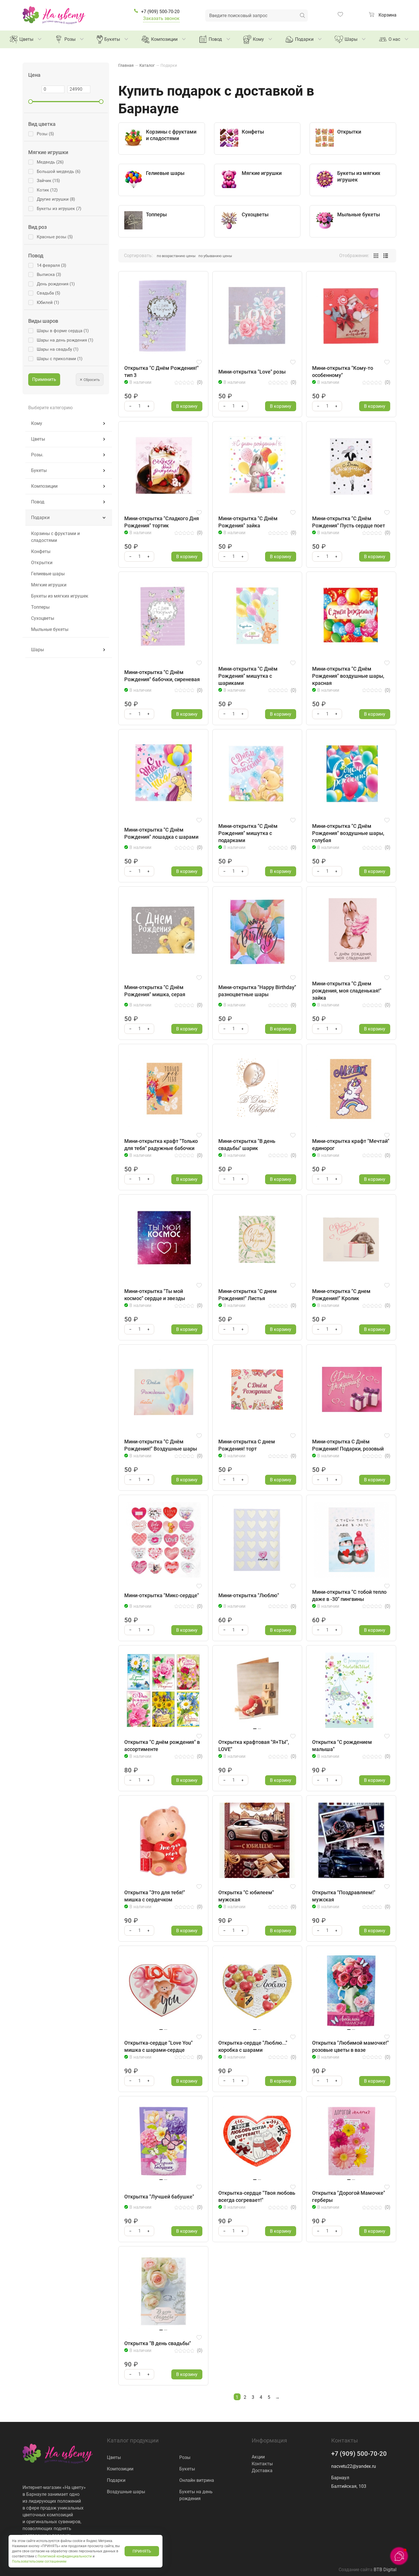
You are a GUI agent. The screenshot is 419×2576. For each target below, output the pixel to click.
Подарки (304, 39)
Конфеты (41, 551)
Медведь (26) (50, 162)
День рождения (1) (56, 284)
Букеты (112, 39)
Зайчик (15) (48, 181)
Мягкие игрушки (49, 585)
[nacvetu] (54, 15)
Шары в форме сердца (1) (63, 331)
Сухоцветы (43, 618)
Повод (215, 39)
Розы (70, 39)
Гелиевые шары (48, 574)
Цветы (26, 39)
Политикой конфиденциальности (65, 2556)
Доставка (262, 2471)
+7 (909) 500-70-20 (359, 2454)
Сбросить (90, 380)
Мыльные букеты (50, 629)
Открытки (42, 563)
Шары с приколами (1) (60, 359)
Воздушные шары (126, 2492)
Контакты (262, 2464)
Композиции (164, 39)
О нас (394, 39)
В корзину (187, 406)
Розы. (37, 455)
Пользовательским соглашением (39, 2561)
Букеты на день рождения (196, 2495)
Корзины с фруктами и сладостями (55, 537)
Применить (44, 379)
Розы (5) (45, 134)
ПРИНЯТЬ (142, 2551)
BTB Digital (385, 2570)
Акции (258, 2457)
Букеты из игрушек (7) (59, 209)
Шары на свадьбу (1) (58, 349)
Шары (351, 39)
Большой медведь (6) (59, 172)
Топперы (40, 607)
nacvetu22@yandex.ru (354, 2466)
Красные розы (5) (55, 237)
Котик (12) (47, 190)
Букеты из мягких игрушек (60, 596)
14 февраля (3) (51, 265)
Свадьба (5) (48, 293)
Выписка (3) (49, 275)
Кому (258, 39)
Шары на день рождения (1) (65, 340)
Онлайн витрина (197, 2480)
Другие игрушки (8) (56, 199)
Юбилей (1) (48, 302)
